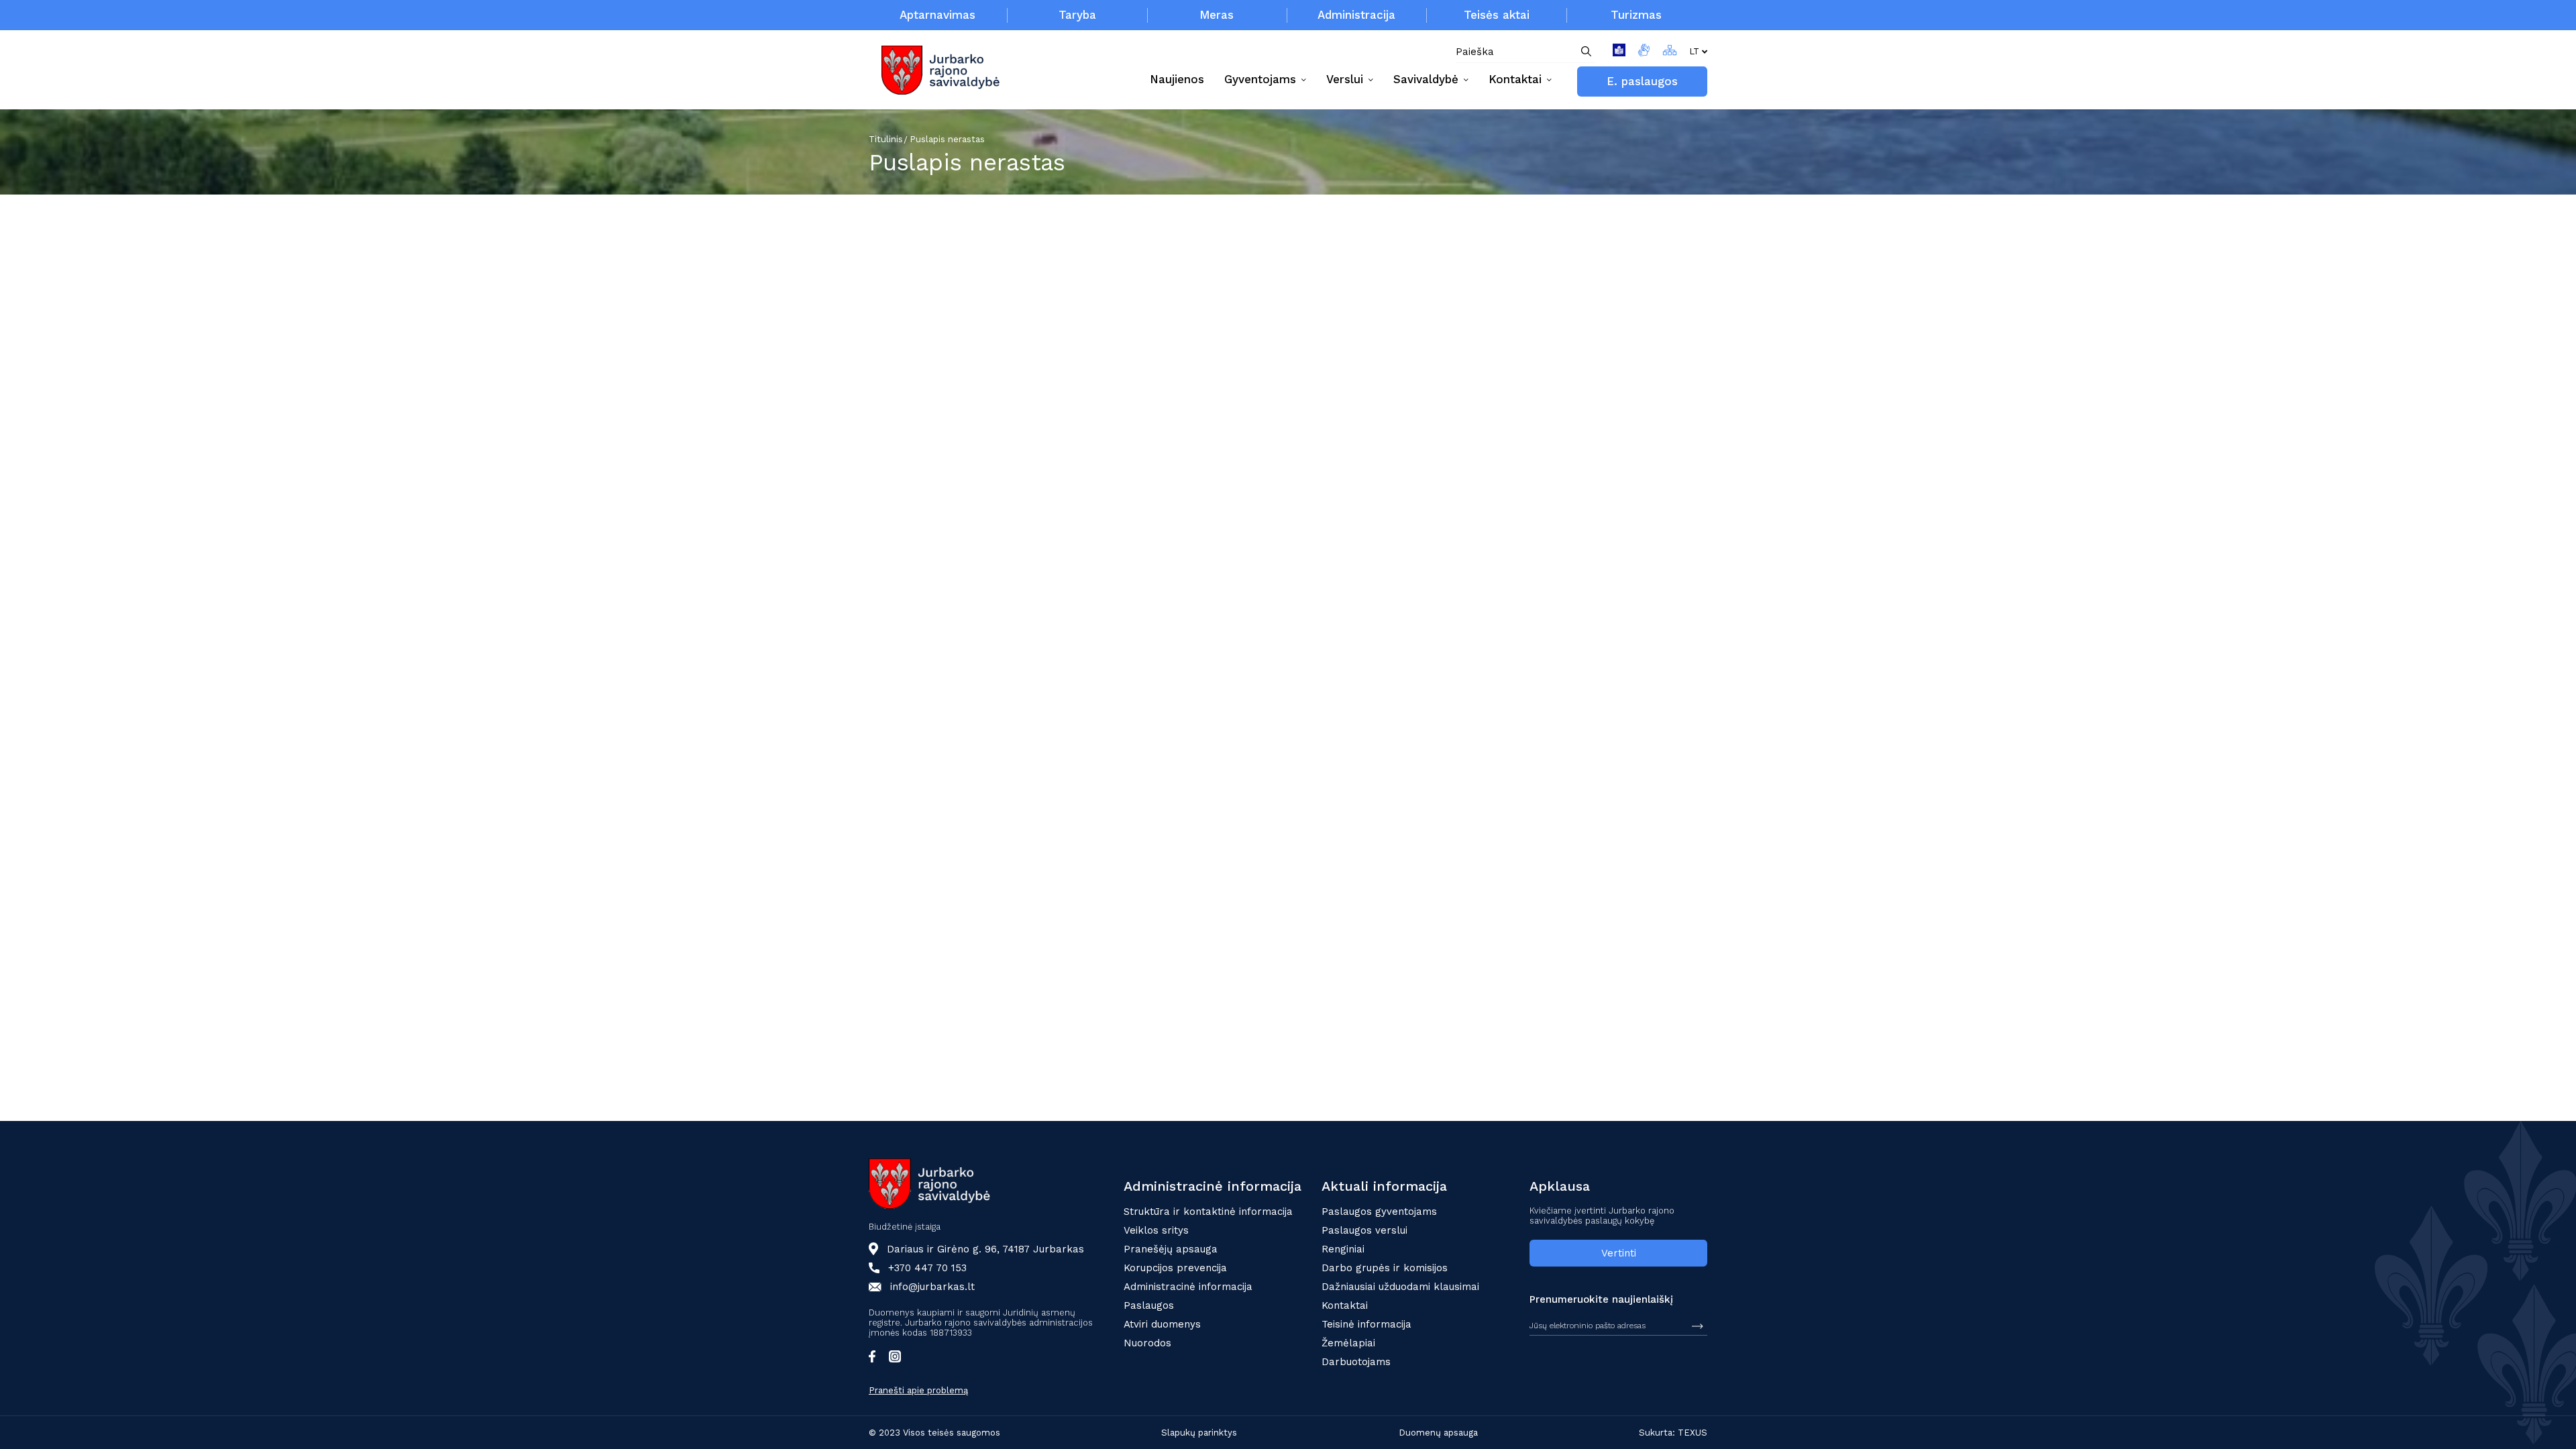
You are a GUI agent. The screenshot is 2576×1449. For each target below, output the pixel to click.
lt (1694, 51)
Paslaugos (1149, 1305)
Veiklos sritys (1156, 1230)
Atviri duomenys (1162, 1324)
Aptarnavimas (937, 15)
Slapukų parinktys (1199, 1433)
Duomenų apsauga (1438, 1433)
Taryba (1077, 15)
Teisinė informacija (1366, 1324)
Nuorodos (1147, 1343)
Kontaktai (1345, 1305)
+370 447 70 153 (927, 1268)
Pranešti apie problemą (918, 1390)
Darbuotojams (1356, 1362)
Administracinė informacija (1188, 1287)
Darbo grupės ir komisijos (1385, 1268)
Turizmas (1636, 15)
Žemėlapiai (1348, 1343)
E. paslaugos (1642, 81)
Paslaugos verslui (1364, 1230)
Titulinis (886, 139)
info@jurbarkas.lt (932, 1287)
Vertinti (1619, 1253)
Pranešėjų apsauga (1171, 1249)
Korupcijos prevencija (1175, 1268)
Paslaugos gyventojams (1379, 1212)
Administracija (1356, 15)
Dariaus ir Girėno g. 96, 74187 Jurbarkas (985, 1249)
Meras (1217, 15)
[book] (1619, 52)
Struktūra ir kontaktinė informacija (1208, 1212)
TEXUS (1693, 1433)
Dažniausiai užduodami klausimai (1400, 1287)
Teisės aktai (1497, 15)
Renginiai (1343, 1249)
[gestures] (1644, 52)
